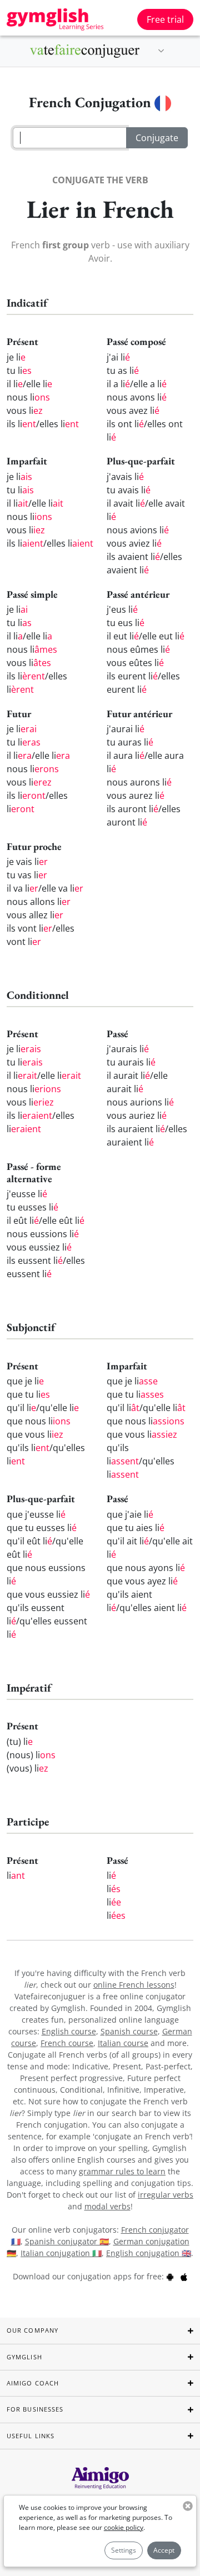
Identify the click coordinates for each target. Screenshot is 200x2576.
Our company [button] (32, 2330)
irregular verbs (166, 2195)
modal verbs (107, 2206)
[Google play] (170, 2276)
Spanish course (129, 2031)
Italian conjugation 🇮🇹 (61, 2253)
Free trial (165, 19)
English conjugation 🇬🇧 (149, 2253)
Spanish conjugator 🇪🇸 (67, 2241)
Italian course (123, 2043)
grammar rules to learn (122, 2171)
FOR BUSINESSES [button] (35, 2409)
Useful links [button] (31, 2436)
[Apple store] (184, 2276)
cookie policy (124, 2527)
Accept (164, 2550)
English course (69, 2031)
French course (67, 2043)
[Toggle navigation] (161, 51)
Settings (124, 2550)
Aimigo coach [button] (33, 2383)
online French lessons (134, 1985)
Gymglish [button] (24, 2357)
